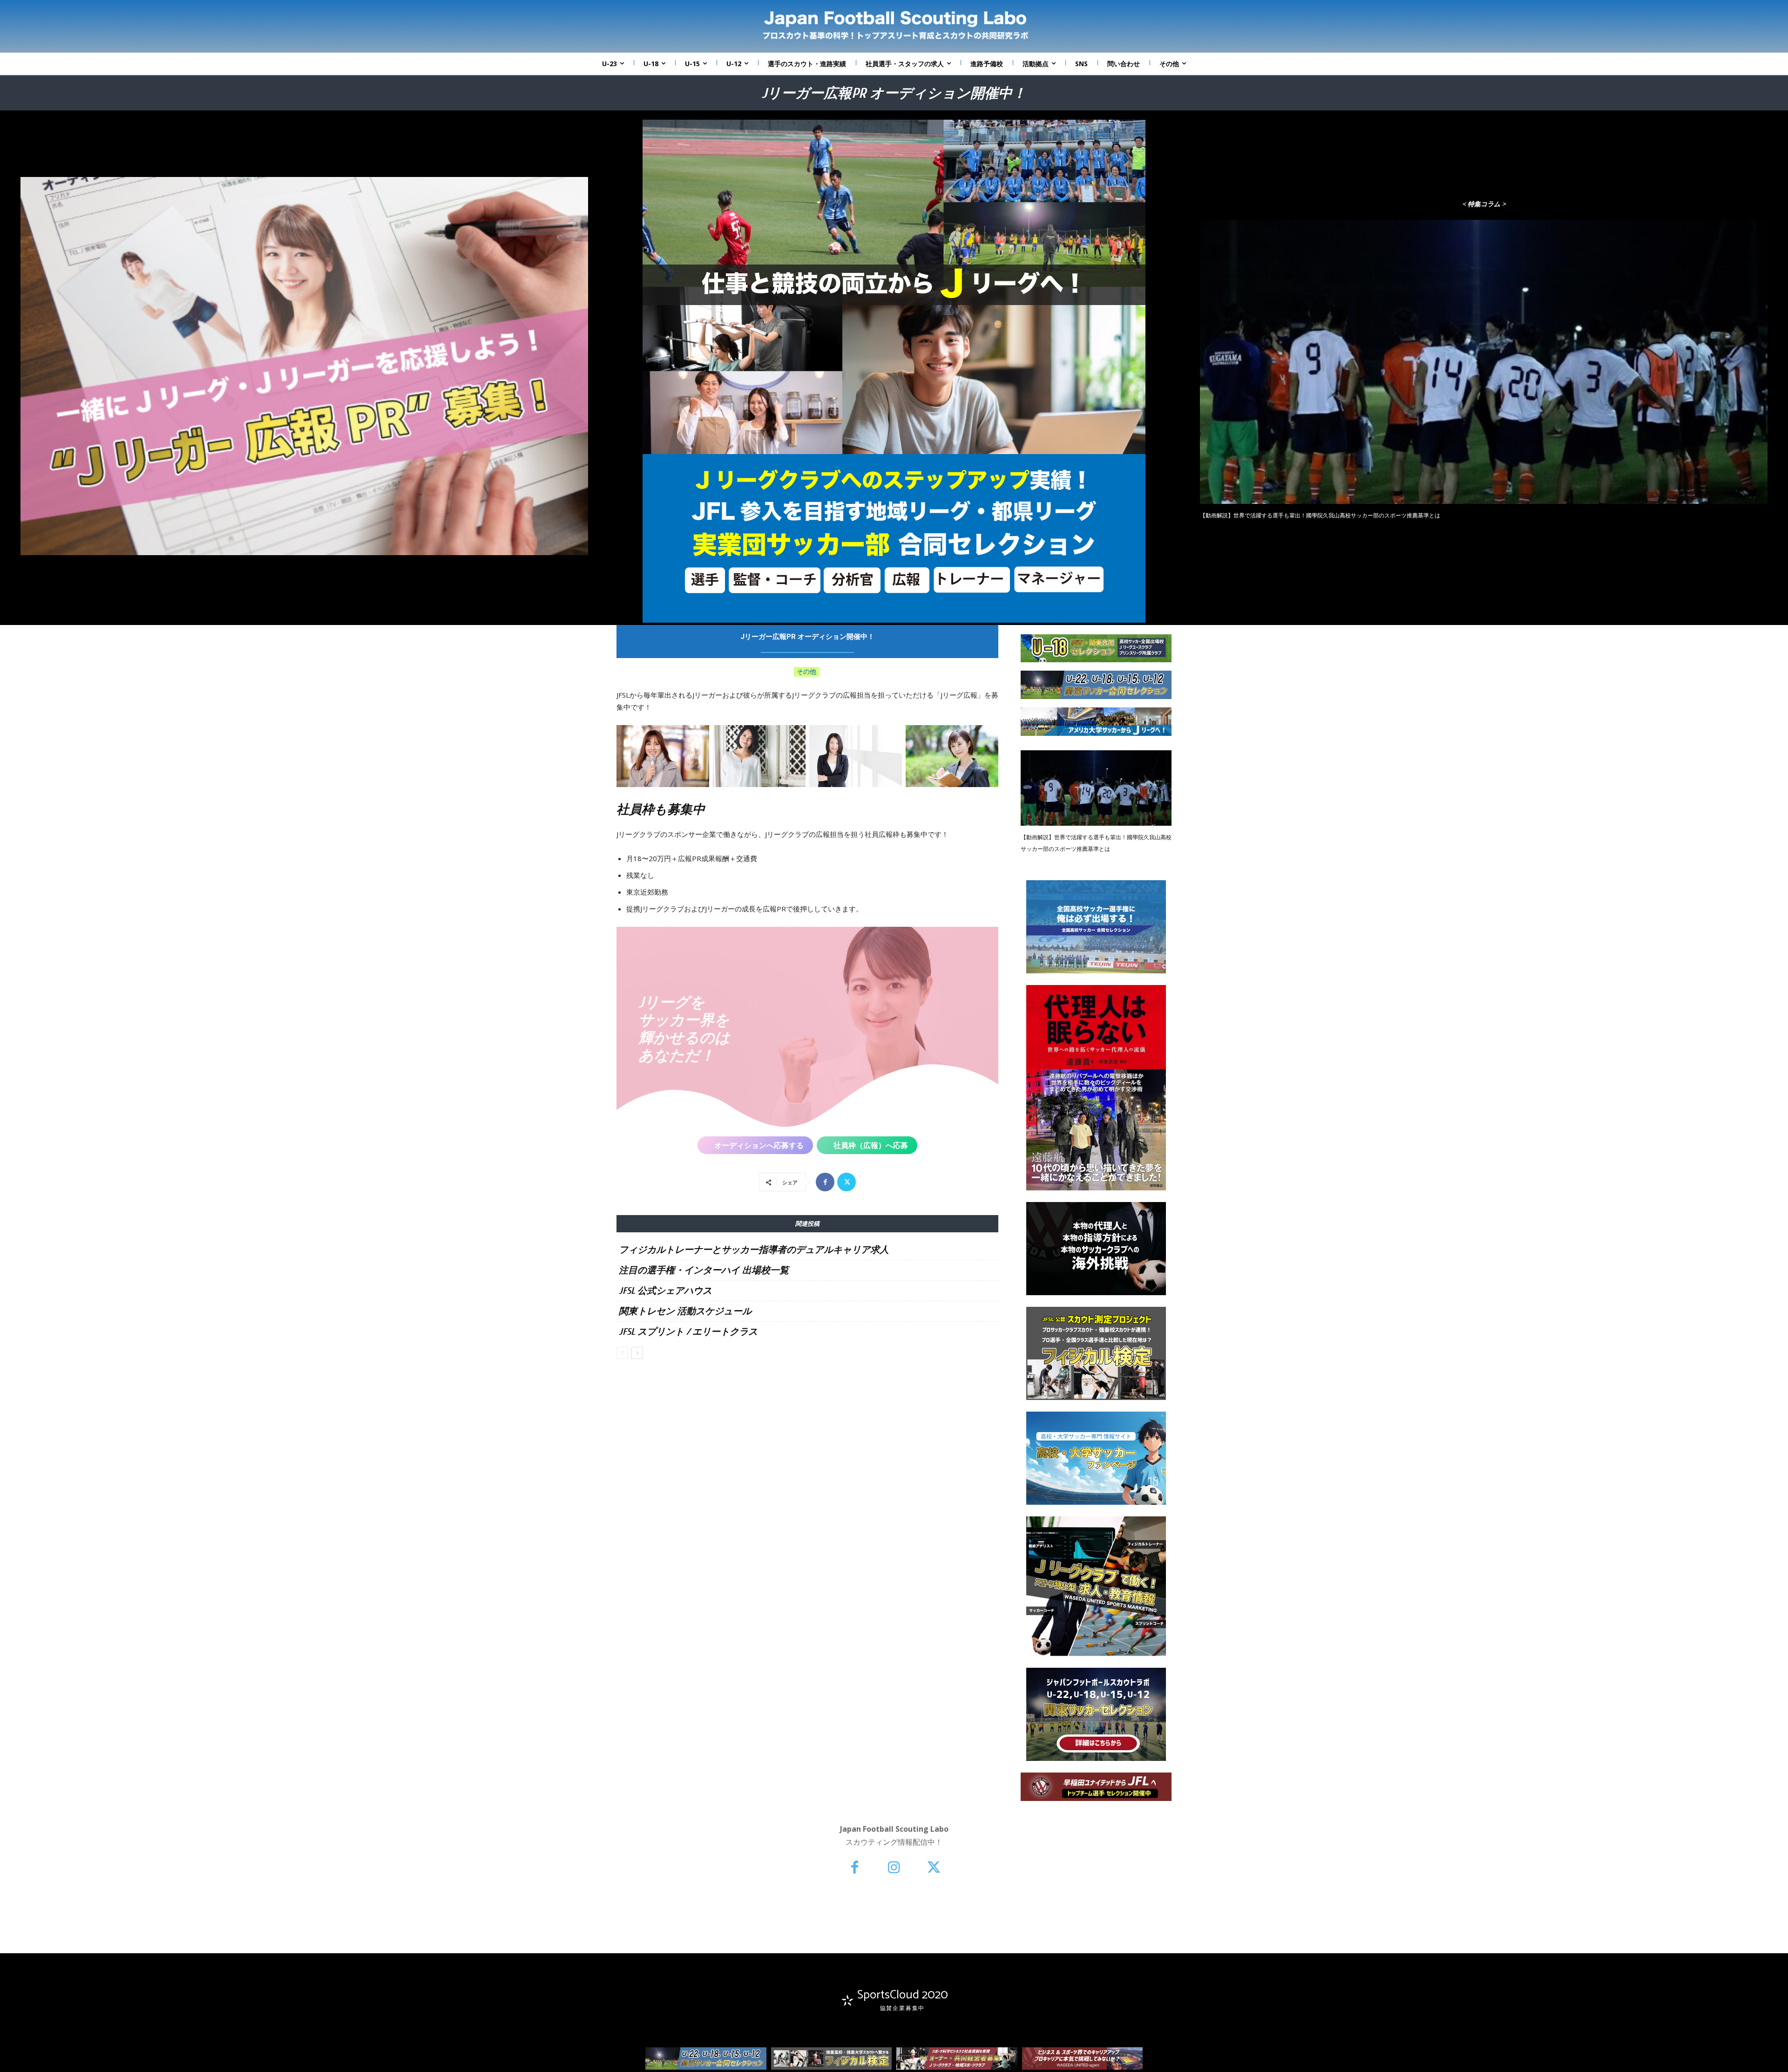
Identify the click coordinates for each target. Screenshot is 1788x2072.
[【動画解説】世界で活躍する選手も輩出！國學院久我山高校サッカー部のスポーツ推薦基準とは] (1484, 362)
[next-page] (637, 1353)
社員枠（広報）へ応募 (871, 1145)
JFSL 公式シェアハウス (665, 1291)
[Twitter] (847, 1182)
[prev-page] (622, 1353)
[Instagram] (894, 1868)
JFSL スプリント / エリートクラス (688, 1332)
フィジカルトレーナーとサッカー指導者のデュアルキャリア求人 (754, 1250)
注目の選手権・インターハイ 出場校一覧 (704, 1270)
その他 (806, 671)
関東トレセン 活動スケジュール (685, 1311)
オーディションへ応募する (759, 1145)
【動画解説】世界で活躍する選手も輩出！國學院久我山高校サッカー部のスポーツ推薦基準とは (1320, 516)
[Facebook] (825, 1182)
